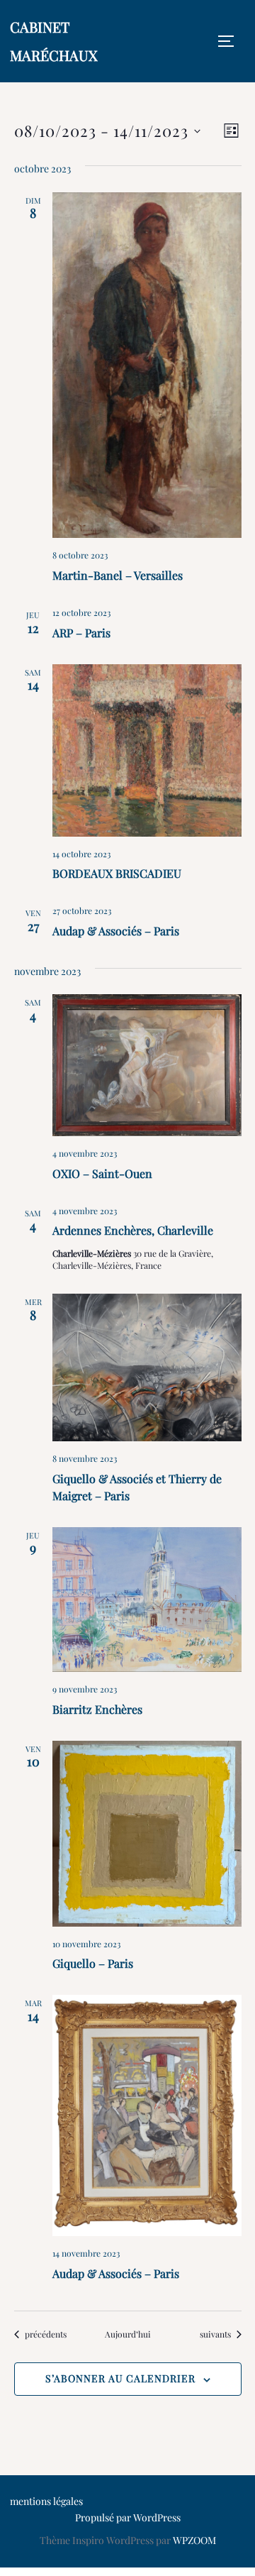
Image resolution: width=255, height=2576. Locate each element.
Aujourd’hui (128, 2334)
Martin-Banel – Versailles (118, 575)
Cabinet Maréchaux (54, 41)
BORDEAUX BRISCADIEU (117, 873)
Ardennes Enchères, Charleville (133, 1230)
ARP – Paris (81, 633)
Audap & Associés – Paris (116, 931)
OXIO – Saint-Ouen (102, 1173)
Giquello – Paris (93, 1963)
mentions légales (46, 2501)
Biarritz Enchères (97, 1709)
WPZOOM (194, 2540)
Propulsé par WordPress (128, 2517)
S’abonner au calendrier (120, 2378)
